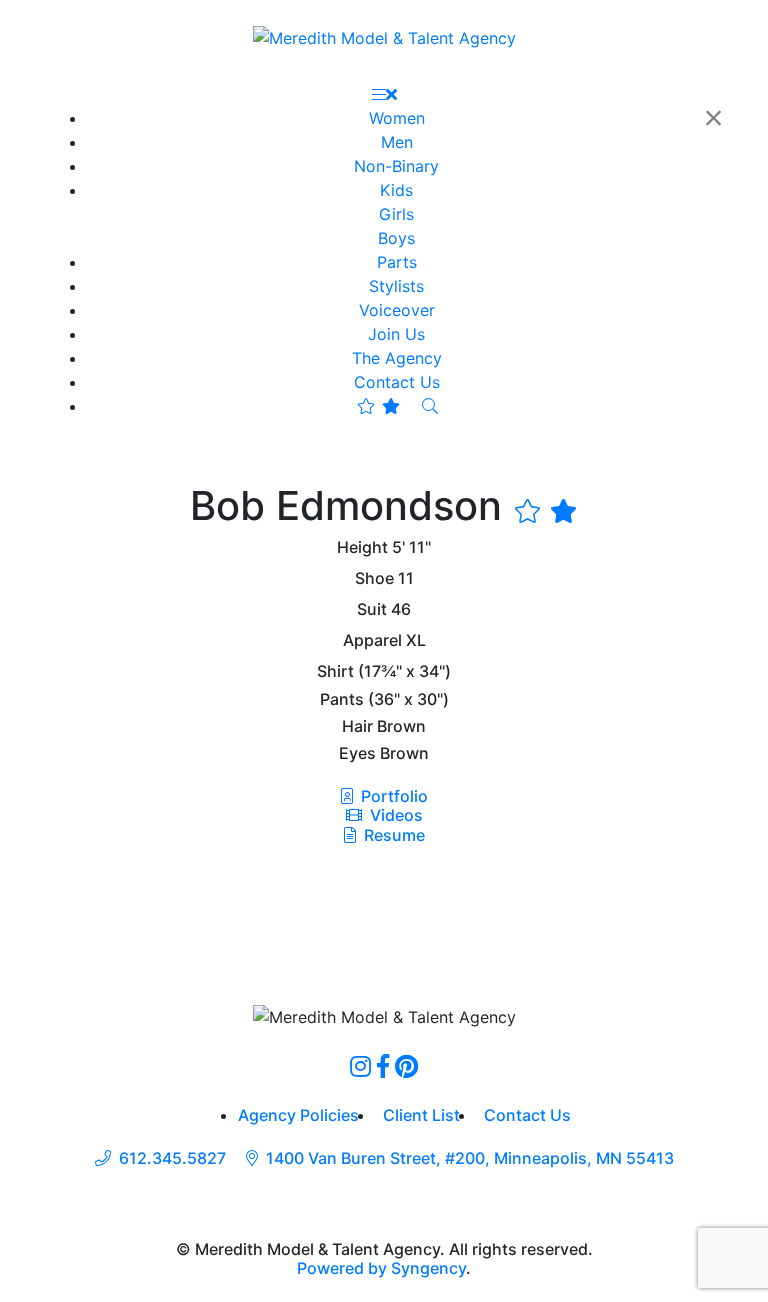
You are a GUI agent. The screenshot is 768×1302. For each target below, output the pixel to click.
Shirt (335, 671)
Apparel (372, 640)
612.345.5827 (172, 1158)
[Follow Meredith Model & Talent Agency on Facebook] (383, 1066)
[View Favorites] (378, 406)
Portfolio (392, 796)
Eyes (357, 753)
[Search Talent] (430, 406)
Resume (394, 835)
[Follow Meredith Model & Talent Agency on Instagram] (360, 1066)
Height (362, 547)
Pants (342, 699)
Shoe (374, 578)
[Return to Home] (384, 37)
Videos (394, 815)
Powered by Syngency (381, 1268)
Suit (372, 609)
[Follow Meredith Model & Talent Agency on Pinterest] (406, 1066)
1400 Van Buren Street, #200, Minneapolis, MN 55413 (470, 1158)
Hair (357, 726)
